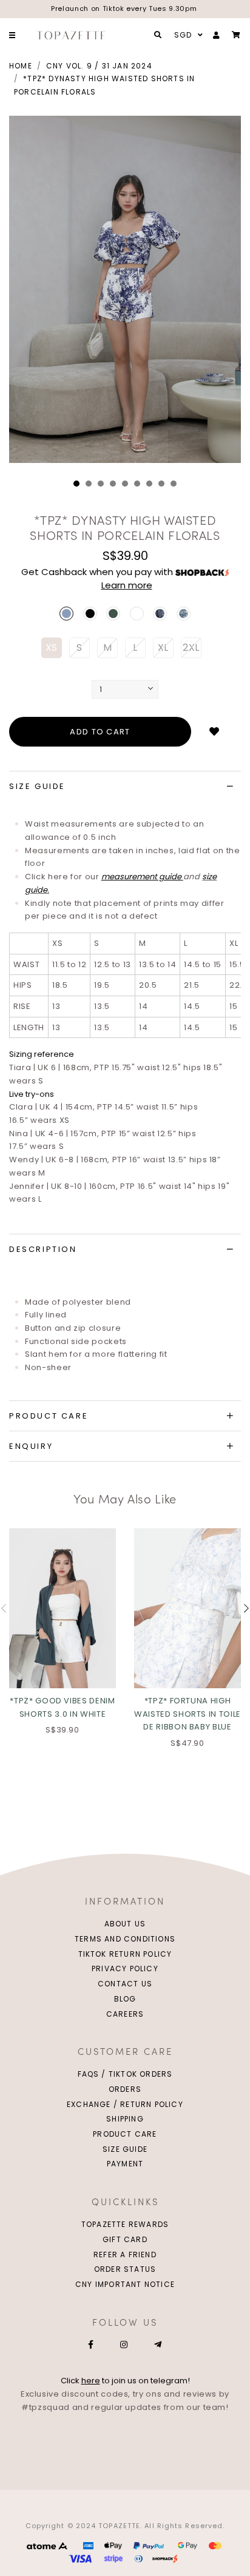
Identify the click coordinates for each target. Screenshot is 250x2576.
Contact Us (125, 1984)
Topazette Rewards (125, 2224)
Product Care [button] (49, 1416)
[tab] (125, 787)
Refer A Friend (125, 2255)
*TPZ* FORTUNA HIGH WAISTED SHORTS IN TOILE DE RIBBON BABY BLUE (187, 1714)
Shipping (125, 2119)
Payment (125, 2164)
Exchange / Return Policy (125, 2104)
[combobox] (187, 35)
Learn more (127, 585)
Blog (125, 1999)
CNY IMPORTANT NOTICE (125, 2284)
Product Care (125, 2134)
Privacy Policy (125, 1969)
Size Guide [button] (37, 786)
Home (21, 66)
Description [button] (43, 1249)
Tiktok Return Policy (125, 1954)
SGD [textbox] (183, 35)
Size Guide (125, 2149)
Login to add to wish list (214, 732)
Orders (125, 2089)
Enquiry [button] (31, 1446)
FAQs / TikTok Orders (125, 2074)
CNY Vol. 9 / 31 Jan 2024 (99, 66)
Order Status (125, 2269)
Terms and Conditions (125, 1939)
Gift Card (125, 2239)
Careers (125, 2014)
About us (125, 1924)
